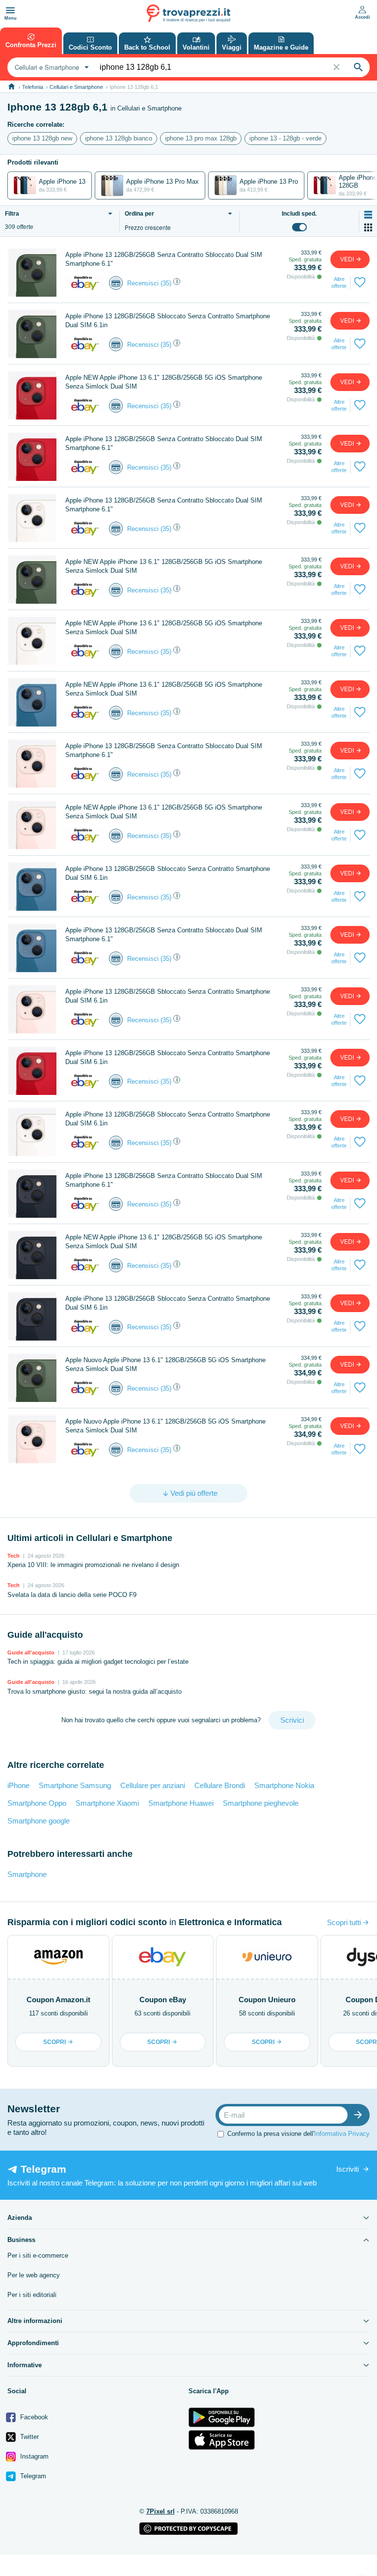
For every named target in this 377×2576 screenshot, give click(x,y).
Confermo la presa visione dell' (298, 2134)
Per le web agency (34, 2275)
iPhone (18, 1785)
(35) (166, 283)
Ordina (139, 214)
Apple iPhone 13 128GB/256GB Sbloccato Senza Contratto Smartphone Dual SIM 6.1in (168, 321)
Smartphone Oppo (37, 1803)
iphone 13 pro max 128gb (201, 138)
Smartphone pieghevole (261, 1803)
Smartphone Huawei (181, 1803)
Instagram (33, 2456)
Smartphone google (39, 1821)
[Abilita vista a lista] (368, 215)
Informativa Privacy (342, 2134)
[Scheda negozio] (85, 283)
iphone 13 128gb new (42, 138)
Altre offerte (339, 282)
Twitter (28, 2437)
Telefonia (33, 87)
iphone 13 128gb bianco (119, 138)
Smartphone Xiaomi (107, 1803)
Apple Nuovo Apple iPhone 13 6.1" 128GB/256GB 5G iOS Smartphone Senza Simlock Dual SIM (165, 1364)
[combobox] (51, 67)
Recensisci (143, 283)
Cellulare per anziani (153, 1785)
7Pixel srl (161, 2511)
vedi (348, 259)
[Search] (358, 67)
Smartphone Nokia (284, 1785)
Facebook (33, 2417)
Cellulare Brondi (220, 1785)
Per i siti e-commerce (38, 2255)
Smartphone (27, 1874)
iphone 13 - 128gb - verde (285, 138)
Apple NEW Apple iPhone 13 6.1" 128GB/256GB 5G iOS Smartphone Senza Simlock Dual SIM (164, 382)
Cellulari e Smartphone (76, 87)
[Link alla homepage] (12, 87)
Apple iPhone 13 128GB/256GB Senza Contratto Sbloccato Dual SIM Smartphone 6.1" (164, 259)
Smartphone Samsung (75, 1785)
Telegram (32, 2476)
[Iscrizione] (360, 2115)
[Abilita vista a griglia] (368, 227)
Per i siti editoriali (32, 2295)
